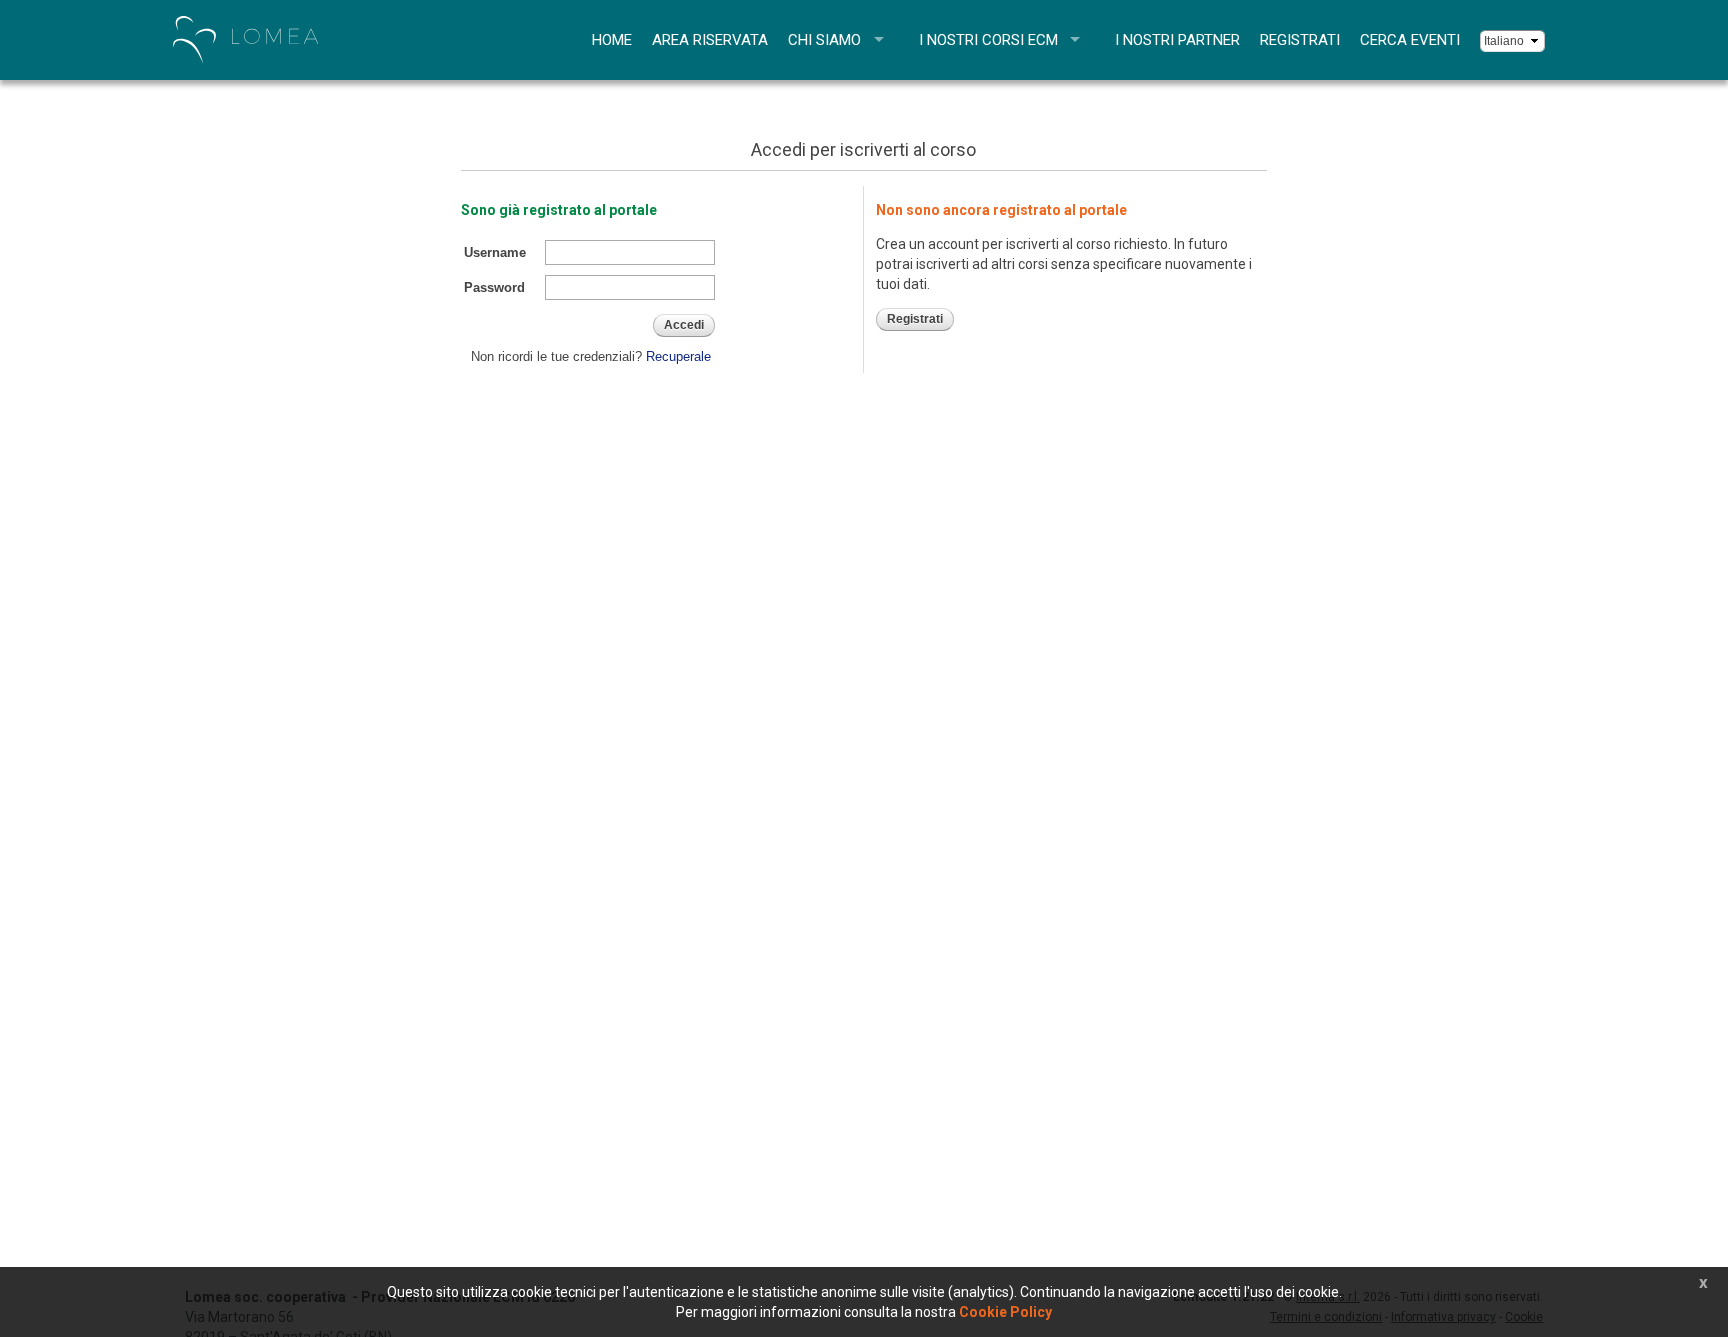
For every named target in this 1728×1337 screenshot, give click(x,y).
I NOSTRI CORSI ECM (988, 40)
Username (495, 252)
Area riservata (710, 40)
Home (612, 40)
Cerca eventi (1410, 40)
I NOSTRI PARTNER (1177, 40)
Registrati (1300, 40)
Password (494, 287)
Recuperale (678, 356)
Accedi (684, 325)
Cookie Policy (1005, 1312)
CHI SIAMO (824, 40)
